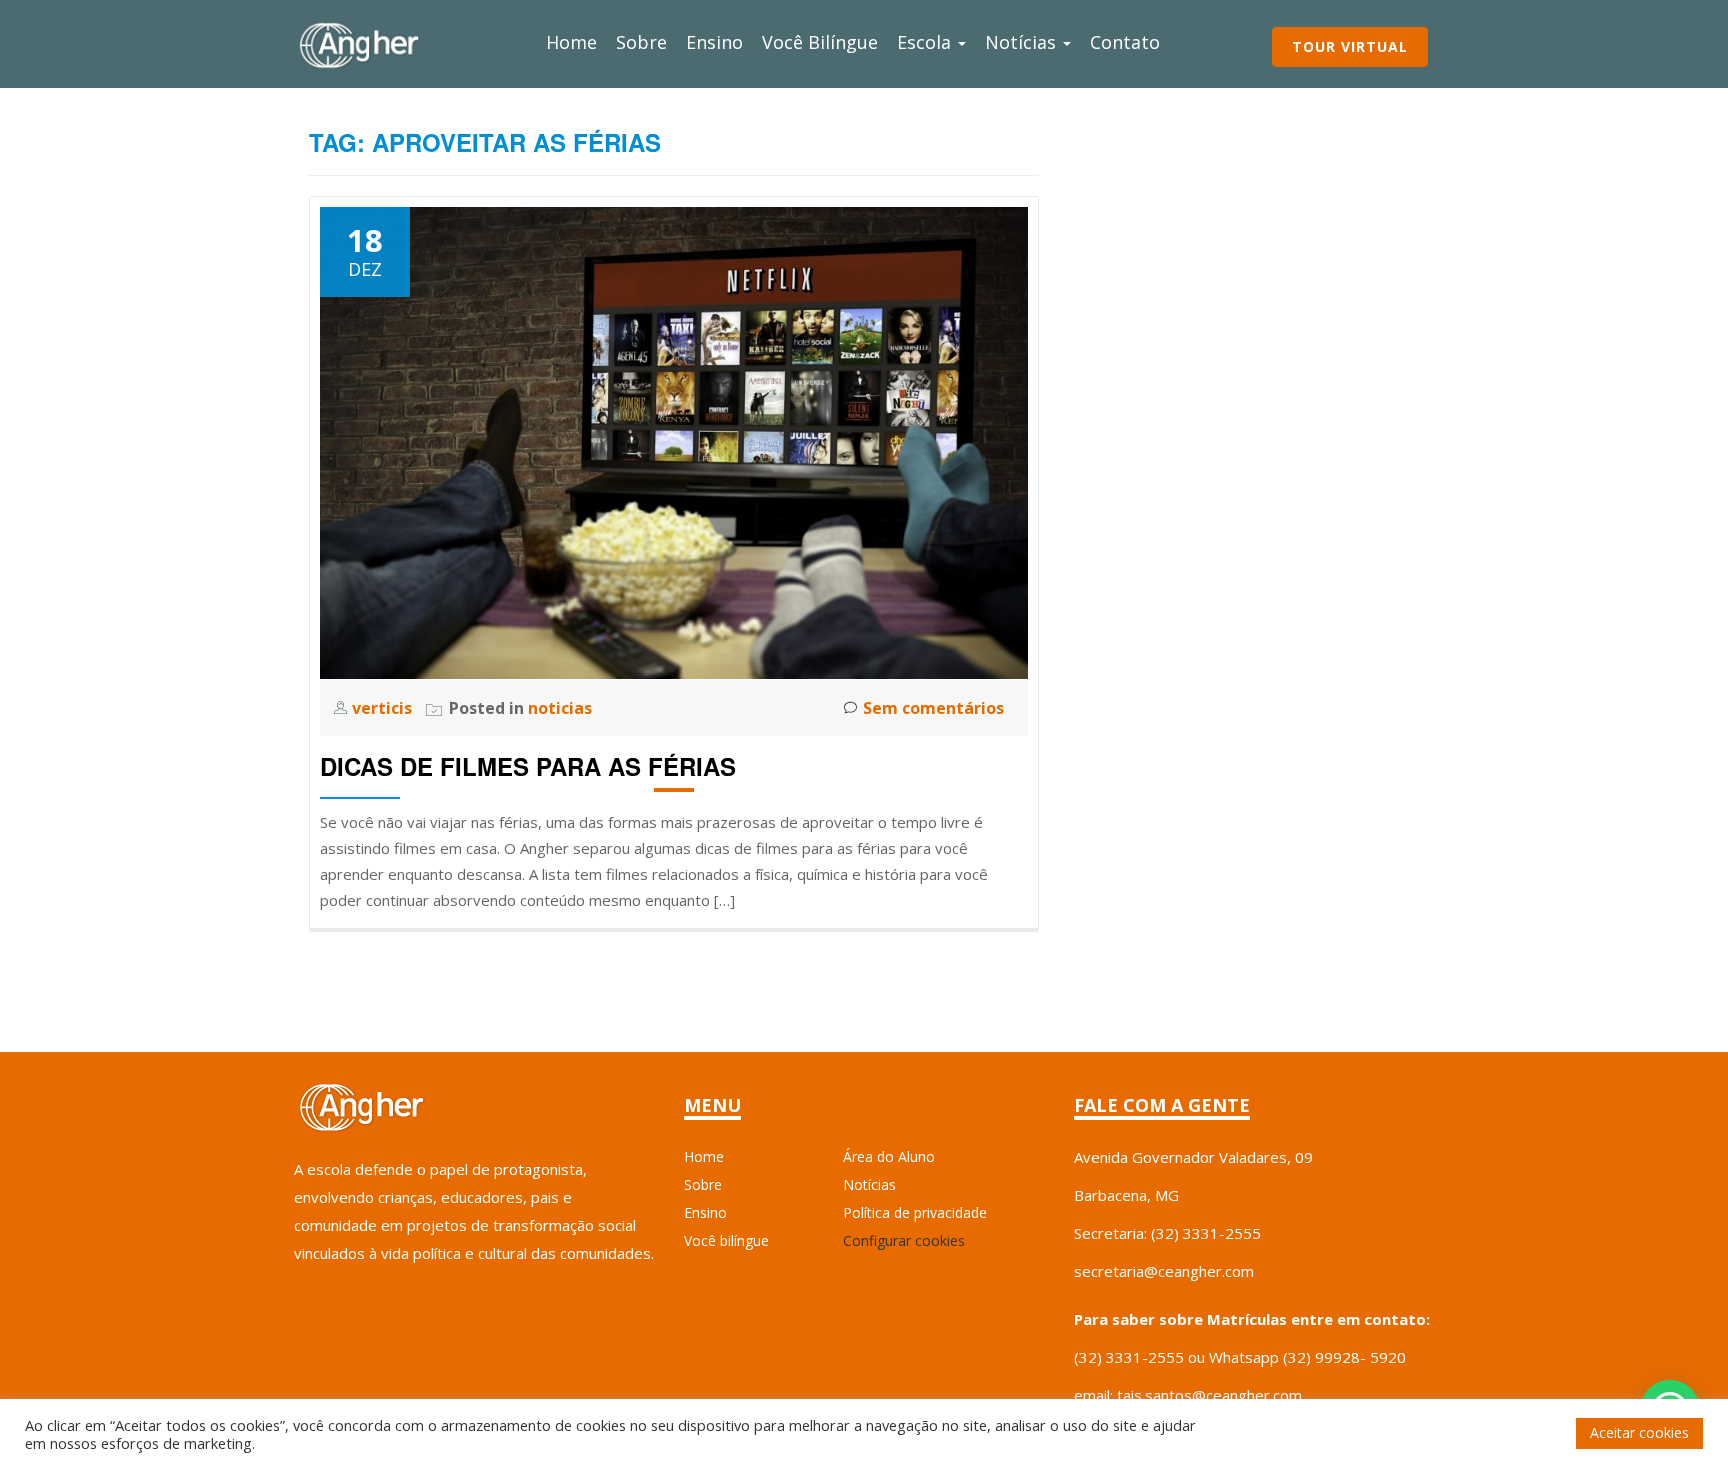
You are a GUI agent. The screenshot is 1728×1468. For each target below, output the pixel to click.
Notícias (1023, 42)
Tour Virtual (1350, 46)
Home (571, 42)
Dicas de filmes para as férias (528, 766)
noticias (560, 708)
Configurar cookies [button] (904, 1240)
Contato (1125, 42)
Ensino (714, 42)
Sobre (641, 42)
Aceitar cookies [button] (1639, 1432)
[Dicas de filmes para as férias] (674, 441)
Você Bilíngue (820, 42)
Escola (926, 42)
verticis (384, 708)
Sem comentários (933, 708)
